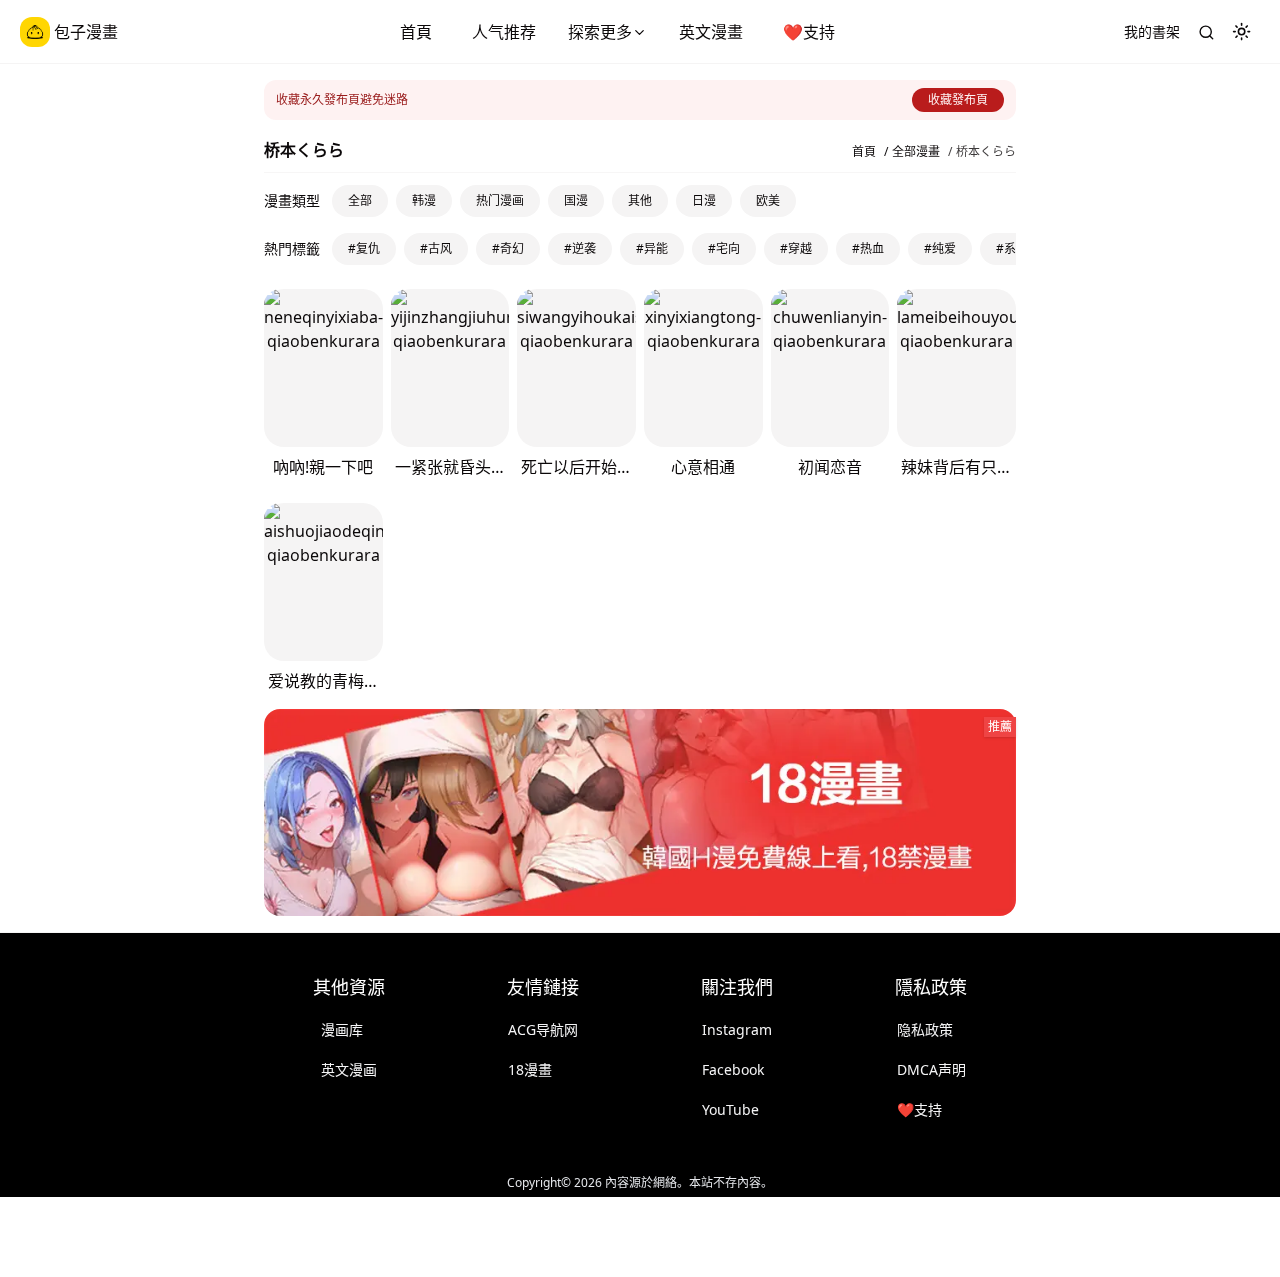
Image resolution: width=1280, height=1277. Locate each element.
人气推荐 (504, 32)
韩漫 (424, 200)
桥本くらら (986, 152)
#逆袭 (580, 248)
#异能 (652, 248)
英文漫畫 (711, 32)
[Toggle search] (1206, 32)
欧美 (768, 200)
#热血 (868, 248)
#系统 (1012, 248)
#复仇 (364, 248)
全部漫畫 (916, 152)
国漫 (576, 200)
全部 (360, 200)
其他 (640, 200)
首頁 (416, 32)
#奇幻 (508, 248)
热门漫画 (500, 200)
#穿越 (796, 248)
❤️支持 (809, 32)
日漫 (704, 200)
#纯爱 (940, 248)
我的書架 (1152, 31)
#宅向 (724, 248)
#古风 (436, 248)
